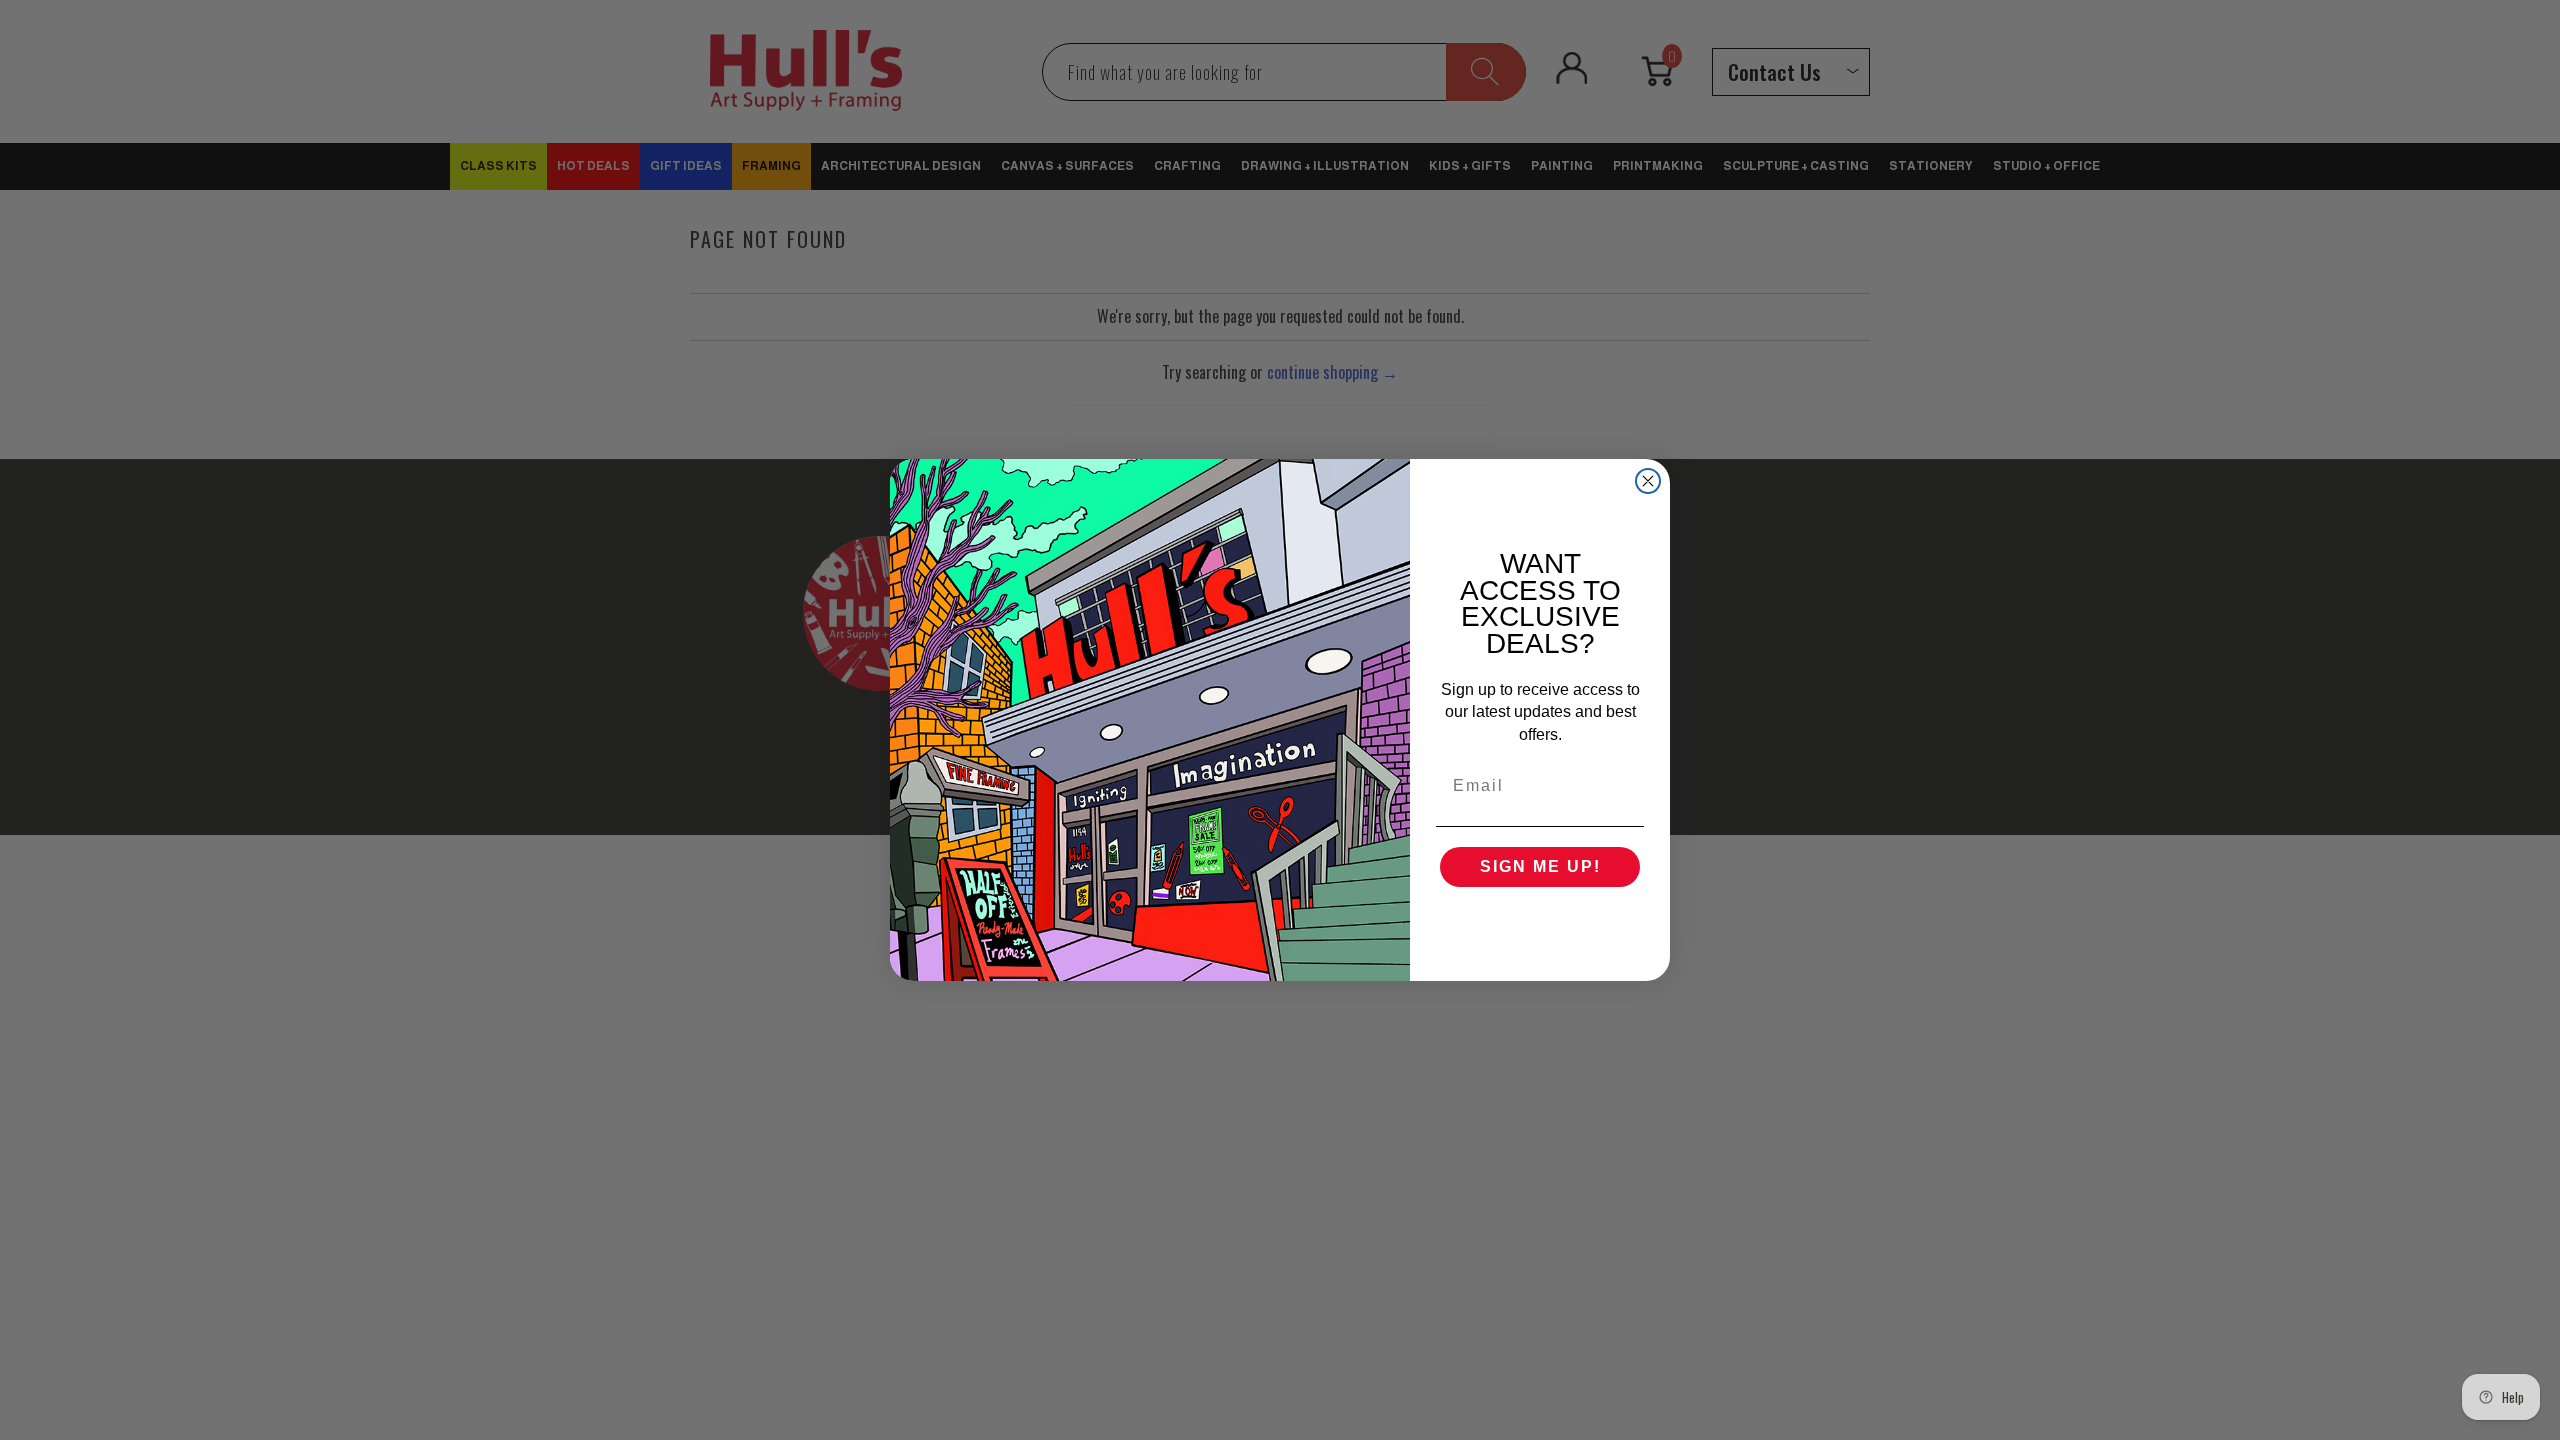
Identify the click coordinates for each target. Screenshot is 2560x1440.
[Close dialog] (1648, 481)
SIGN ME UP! (1540, 866)
